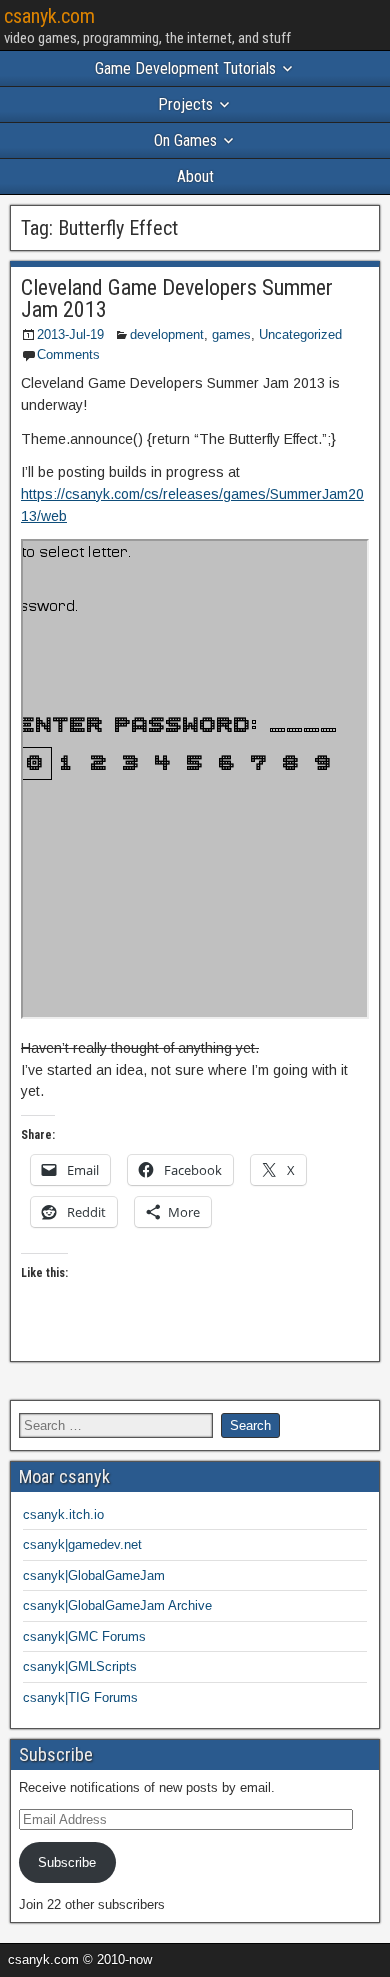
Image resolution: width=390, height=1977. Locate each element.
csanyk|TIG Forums (80, 1697)
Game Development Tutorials (185, 68)
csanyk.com (49, 16)
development (167, 334)
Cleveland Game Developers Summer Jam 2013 (177, 298)
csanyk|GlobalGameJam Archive (117, 1605)
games (231, 334)
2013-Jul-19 (70, 334)
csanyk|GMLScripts (80, 1666)
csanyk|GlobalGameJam (94, 1575)
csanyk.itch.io (63, 1514)
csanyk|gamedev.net (82, 1544)
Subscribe (67, 1862)
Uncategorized (300, 334)
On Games (185, 140)
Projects (185, 104)
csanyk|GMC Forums (84, 1636)
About (195, 176)
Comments (68, 354)
